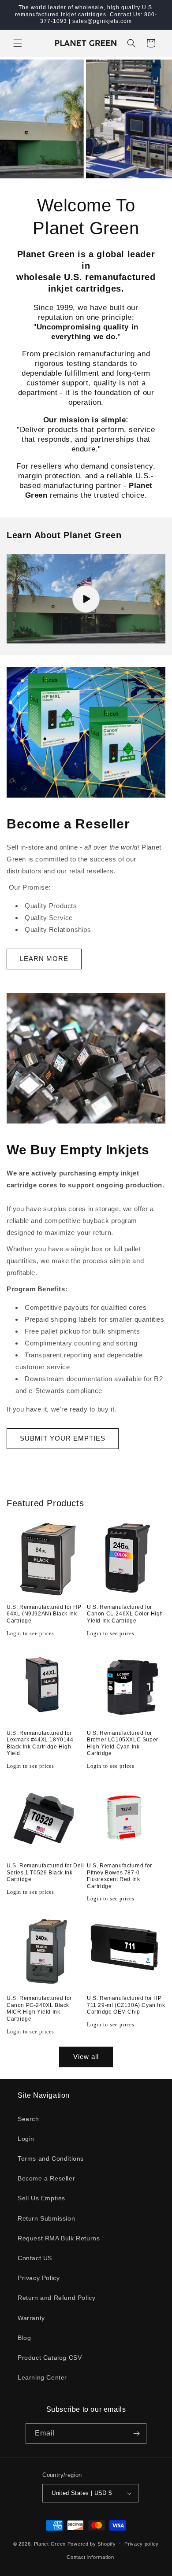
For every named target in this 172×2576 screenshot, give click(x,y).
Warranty (31, 2318)
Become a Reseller (46, 2178)
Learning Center (42, 2377)
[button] (18, 43)
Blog (24, 2338)
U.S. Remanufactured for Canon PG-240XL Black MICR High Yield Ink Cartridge (39, 2009)
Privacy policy (142, 2544)
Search (28, 2119)
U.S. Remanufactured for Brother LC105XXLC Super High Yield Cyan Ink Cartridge (123, 1743)
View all (86, 2057)
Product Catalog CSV (50, 2358)
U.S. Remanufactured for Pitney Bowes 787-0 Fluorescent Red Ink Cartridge (120, 1876)
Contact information (90, 2557)
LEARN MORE (44, 959)
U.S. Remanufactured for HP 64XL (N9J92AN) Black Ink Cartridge (44, 1614)
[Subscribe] (136, 2434)
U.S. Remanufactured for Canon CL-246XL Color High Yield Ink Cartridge (125, 1614)
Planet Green (50, 2543)
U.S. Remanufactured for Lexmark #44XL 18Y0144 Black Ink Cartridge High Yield (40, 1743)
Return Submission (46, 2218)
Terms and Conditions (51, 2158)
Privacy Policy (39, 2278)
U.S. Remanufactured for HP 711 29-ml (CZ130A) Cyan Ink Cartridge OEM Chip (126, 2005)
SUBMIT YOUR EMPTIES (63, 1438)
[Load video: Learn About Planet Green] (86, 599)
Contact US (35, 2258)
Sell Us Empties (41, 2198)
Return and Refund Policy (56, 2298)
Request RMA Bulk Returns (59, 2238)
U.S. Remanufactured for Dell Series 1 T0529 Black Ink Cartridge (45, 1872)
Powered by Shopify (92, 2543)
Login (26, 2139)
